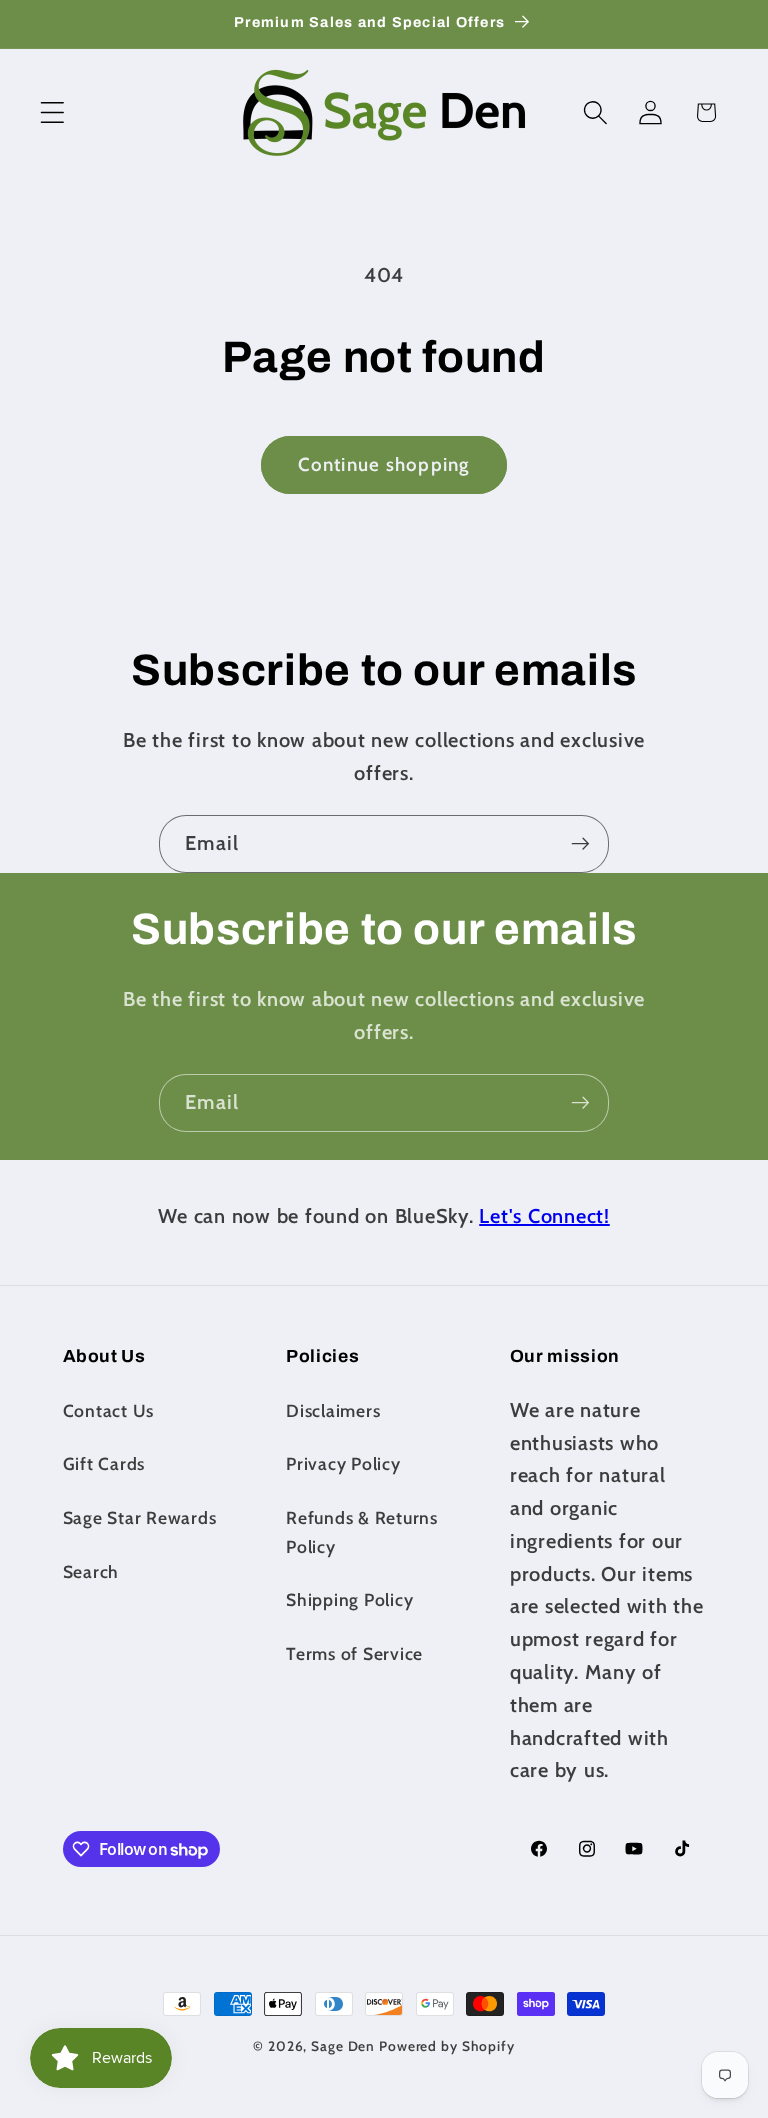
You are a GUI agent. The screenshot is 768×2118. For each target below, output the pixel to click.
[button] (52, 112)
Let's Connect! (544, 1216)
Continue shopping (383, 464)
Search (91, 1571)
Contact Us (109, 1410)
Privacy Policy (343, 1463)
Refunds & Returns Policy (362, 1532)
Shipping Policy (349, 1599)
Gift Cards (104, 1463)
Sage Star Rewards (140, 1517)
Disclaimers (333, 1410)
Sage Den (343, 2046)
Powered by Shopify (447, 2046)
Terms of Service (354, 1653)
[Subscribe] (580, 844)
